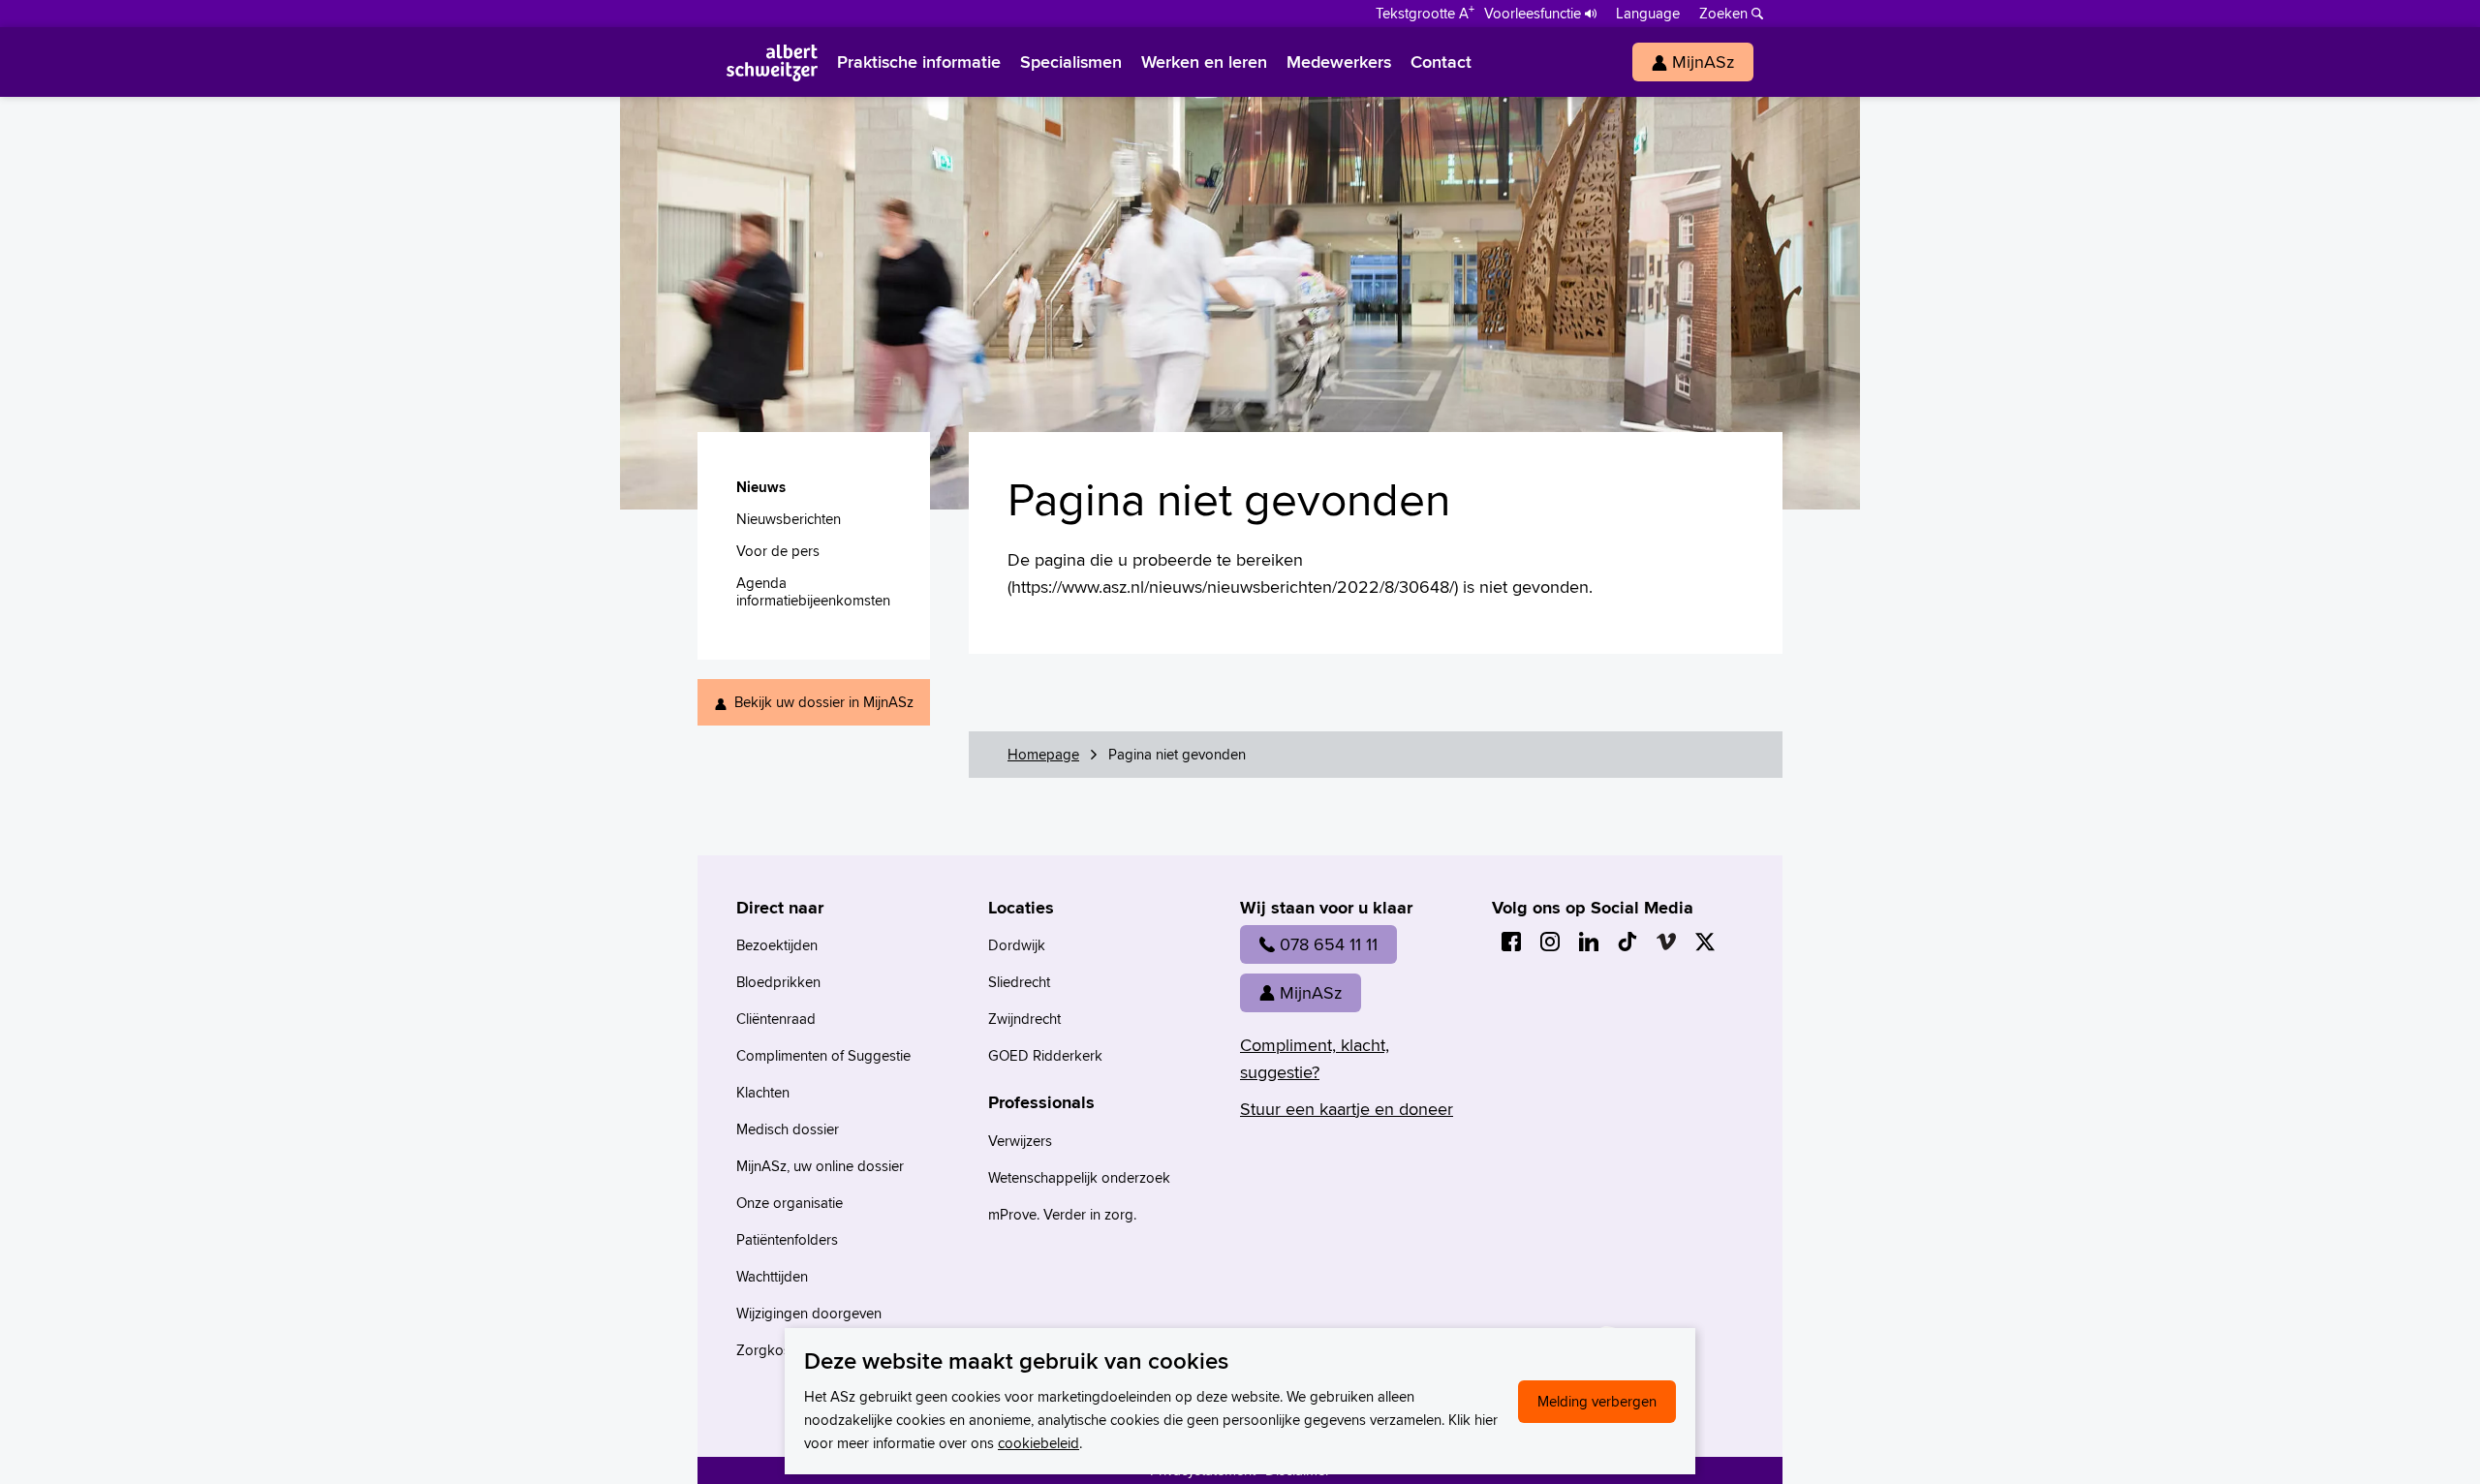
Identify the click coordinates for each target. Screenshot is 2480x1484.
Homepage (1043, 754)
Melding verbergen (1597, 1401)
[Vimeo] (1666, 942)
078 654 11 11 (1329, 944)
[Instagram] (1550, 942)
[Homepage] (772, 62)
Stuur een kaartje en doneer (1347, 1109)
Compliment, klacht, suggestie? (1315, 1058)
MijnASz (1311, 992)
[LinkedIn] (1589, 942)
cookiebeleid (1038, 1443)
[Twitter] (1705, 942)
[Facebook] (1511, 942)
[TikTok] (1627, 942)
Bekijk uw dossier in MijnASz (824, 702)
